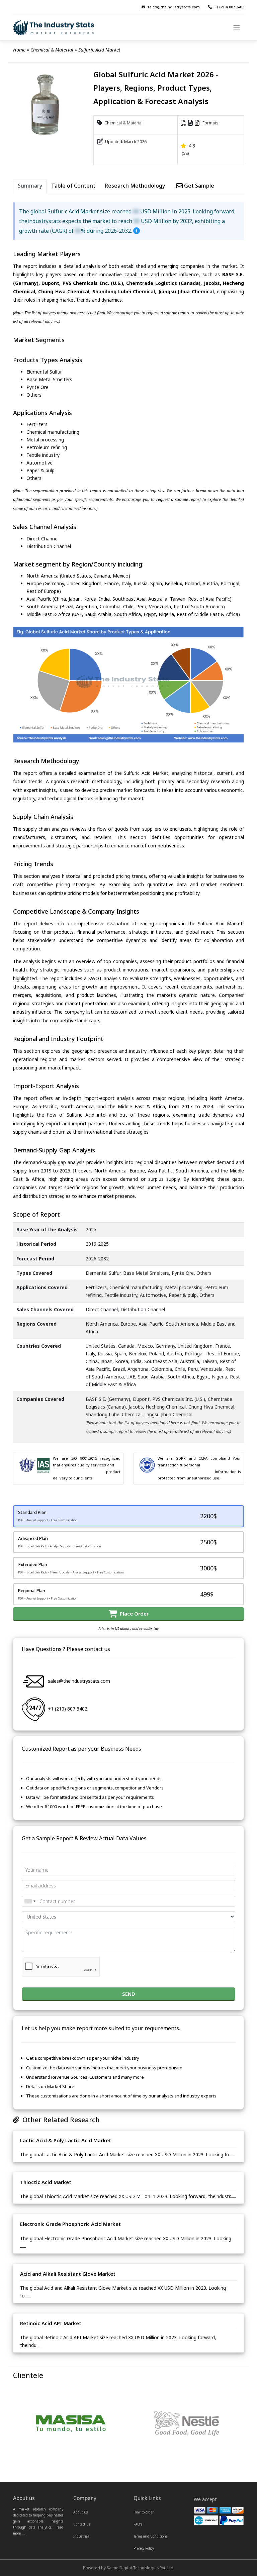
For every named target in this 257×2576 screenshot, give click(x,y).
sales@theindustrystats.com (174, 7)
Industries (81, 2536)
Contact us (82, 2524)
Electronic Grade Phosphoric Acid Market (70, 2224)
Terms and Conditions (150, 2536)
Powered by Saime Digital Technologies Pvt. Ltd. (129, 2568)
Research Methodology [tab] (135, 186)
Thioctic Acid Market (46, 2182)
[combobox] (30, 1901)
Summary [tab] (30, 186)
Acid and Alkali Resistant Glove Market (68, 2274)
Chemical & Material (52, 50)
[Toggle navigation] (237, 27)
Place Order (133, 1614)
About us (80, 2512)
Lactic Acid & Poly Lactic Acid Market (66, 2140)
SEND (129, 1994)
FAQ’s (138, 2524)
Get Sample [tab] (198, 186)
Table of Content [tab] (73, 186)
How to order (144, 2512)
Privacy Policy (144, 2548)
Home (19, 50)
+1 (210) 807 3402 (229, 7)
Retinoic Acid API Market (51, 2323)
